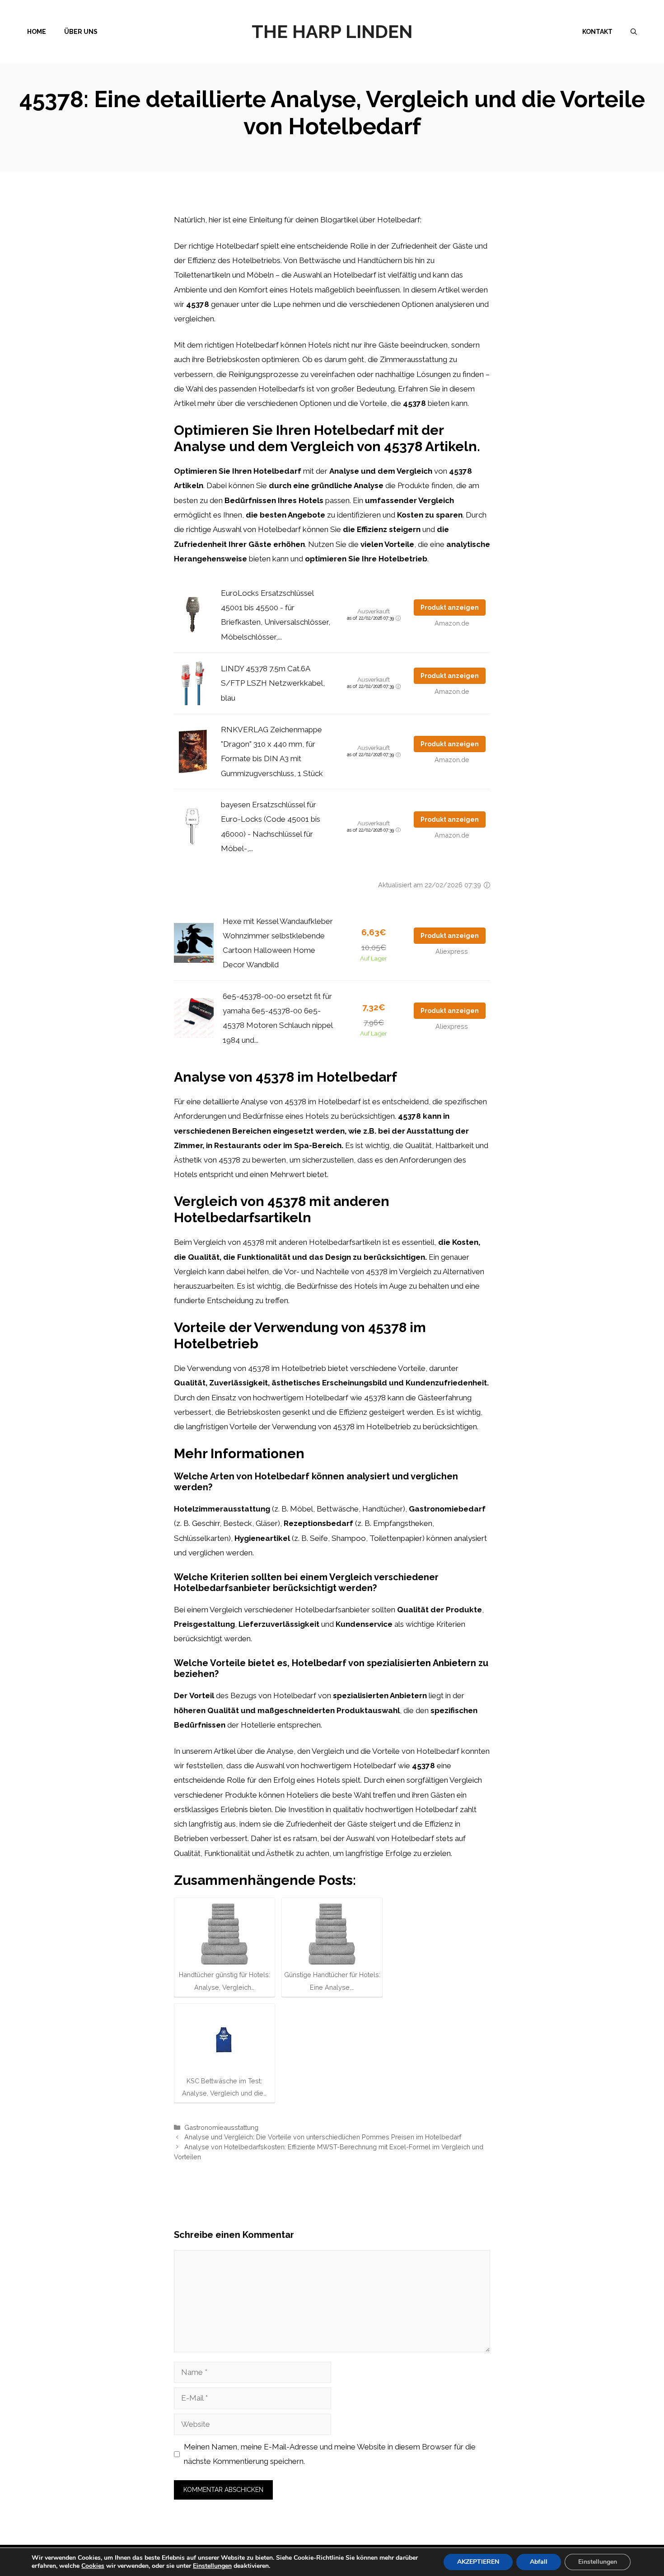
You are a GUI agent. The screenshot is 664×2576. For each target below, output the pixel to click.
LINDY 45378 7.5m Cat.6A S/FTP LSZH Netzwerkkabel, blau (273, 683)
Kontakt (597, 32)
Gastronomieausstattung (221, 2127)
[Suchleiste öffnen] (634, 32)
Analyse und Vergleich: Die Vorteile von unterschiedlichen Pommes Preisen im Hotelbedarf (323, 2137)
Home (37, 32)
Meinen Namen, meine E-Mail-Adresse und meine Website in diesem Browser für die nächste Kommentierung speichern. (330, 2454)
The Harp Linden (332, 31)
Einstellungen (212, 2566)
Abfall (539, 2562)
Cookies (93, 2566)
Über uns (81, 32)
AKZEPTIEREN (478, 2562)
